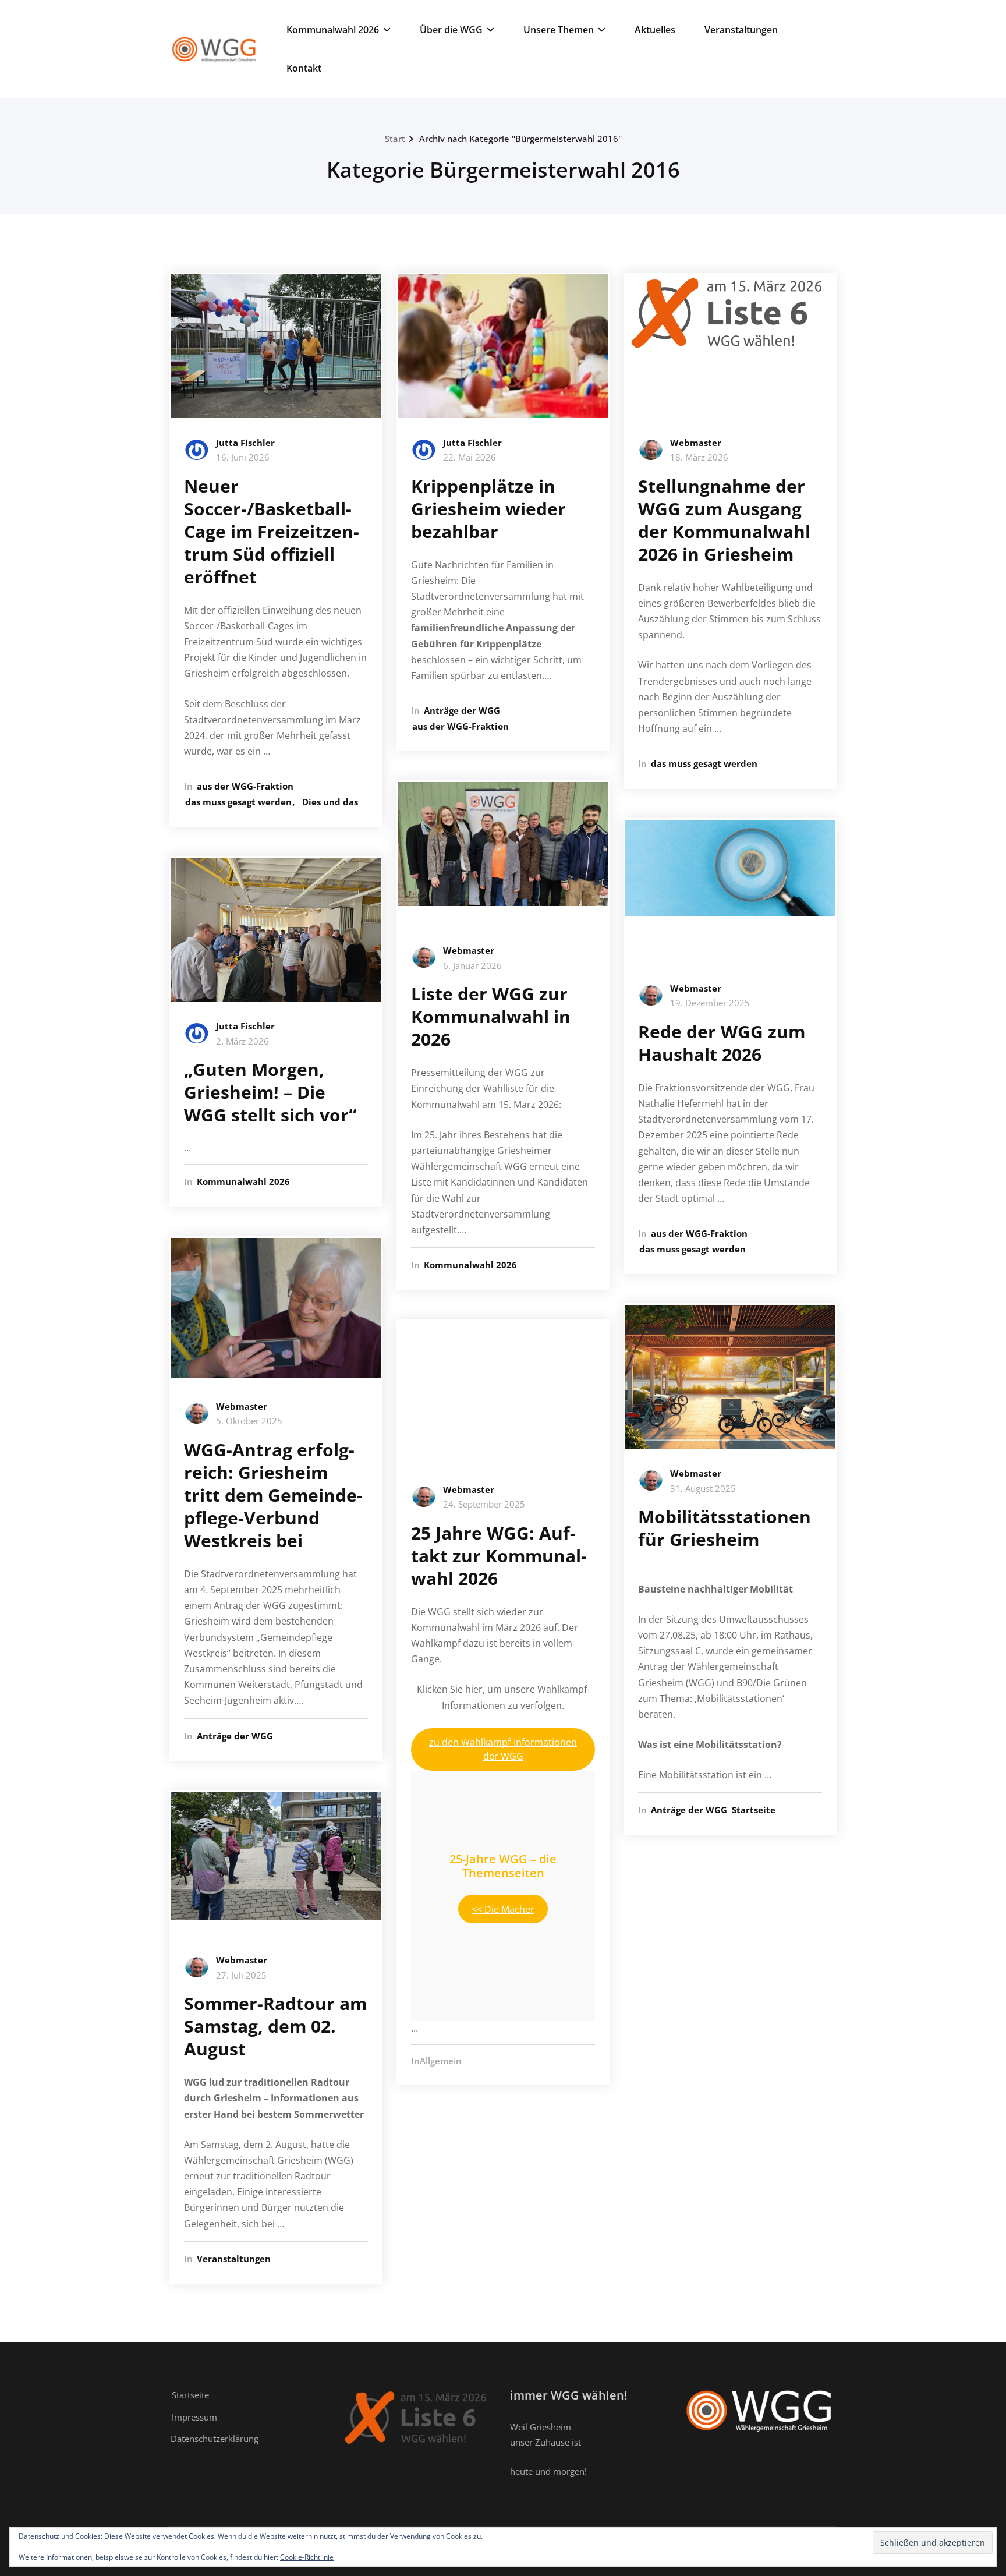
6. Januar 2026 (472, 965)
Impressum (194, 2417)
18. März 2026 (699, 457)
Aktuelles (655, 30)
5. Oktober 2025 (249, 1421)
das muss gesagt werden (238, 802)
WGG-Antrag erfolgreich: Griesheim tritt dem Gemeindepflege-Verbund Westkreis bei (273, 1495)
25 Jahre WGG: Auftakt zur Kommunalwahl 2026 (499, 1556)
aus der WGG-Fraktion (245, 786)
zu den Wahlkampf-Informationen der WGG (503, 1749)
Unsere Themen (559, 30)
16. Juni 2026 (243, 457)
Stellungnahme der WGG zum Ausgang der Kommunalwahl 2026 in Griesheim (724, 520)
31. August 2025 (703, 1488)
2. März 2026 (242, 1041)
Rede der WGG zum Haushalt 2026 (722, 1043)
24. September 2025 (484, 1504)
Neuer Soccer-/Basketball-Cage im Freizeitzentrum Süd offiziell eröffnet (272, 531)
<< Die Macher (503, 1909)
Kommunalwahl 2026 (333, 30)
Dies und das (330, 802)
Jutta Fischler (245, 443)
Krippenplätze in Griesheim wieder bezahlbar (488, 509)
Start (395, 139)
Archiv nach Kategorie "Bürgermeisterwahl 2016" (520, 139)
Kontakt (304, 68)
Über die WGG (451, 30)
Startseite (754, 1810)
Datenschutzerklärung (215, 2439)
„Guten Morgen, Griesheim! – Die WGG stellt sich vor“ (270, 1092)
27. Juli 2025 (241, 1975)
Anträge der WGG (235, 1736)
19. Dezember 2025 (710, 1003)
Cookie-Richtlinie (307, 2557)
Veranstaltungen (741, 30)
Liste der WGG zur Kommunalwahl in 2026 (491, 1016)
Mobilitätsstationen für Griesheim (725, 1528)
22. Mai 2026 (470, 457)
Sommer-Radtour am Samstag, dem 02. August (275, 2026)
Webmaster (242, 1406)
